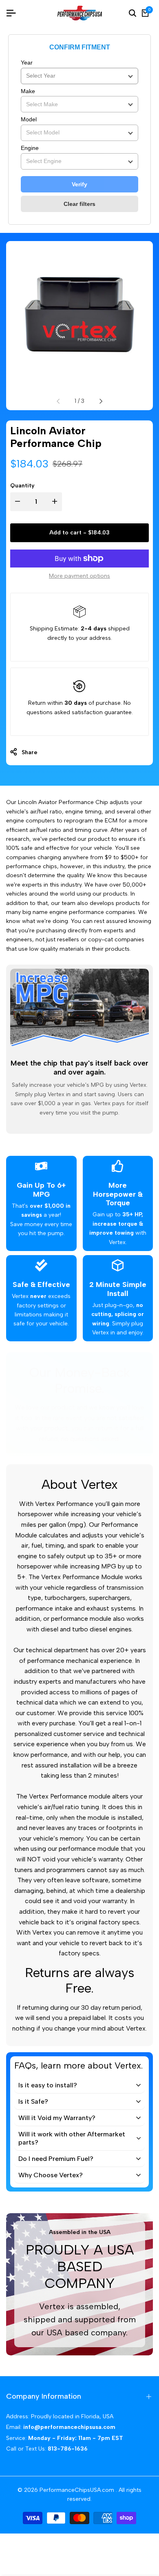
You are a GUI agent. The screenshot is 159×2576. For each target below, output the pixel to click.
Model (29, 119)
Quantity (22, 486)
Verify (79, 184)
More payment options (79, 576)
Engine (30, 148)
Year (27, 63)
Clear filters (79, 204)
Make (28, 91)
